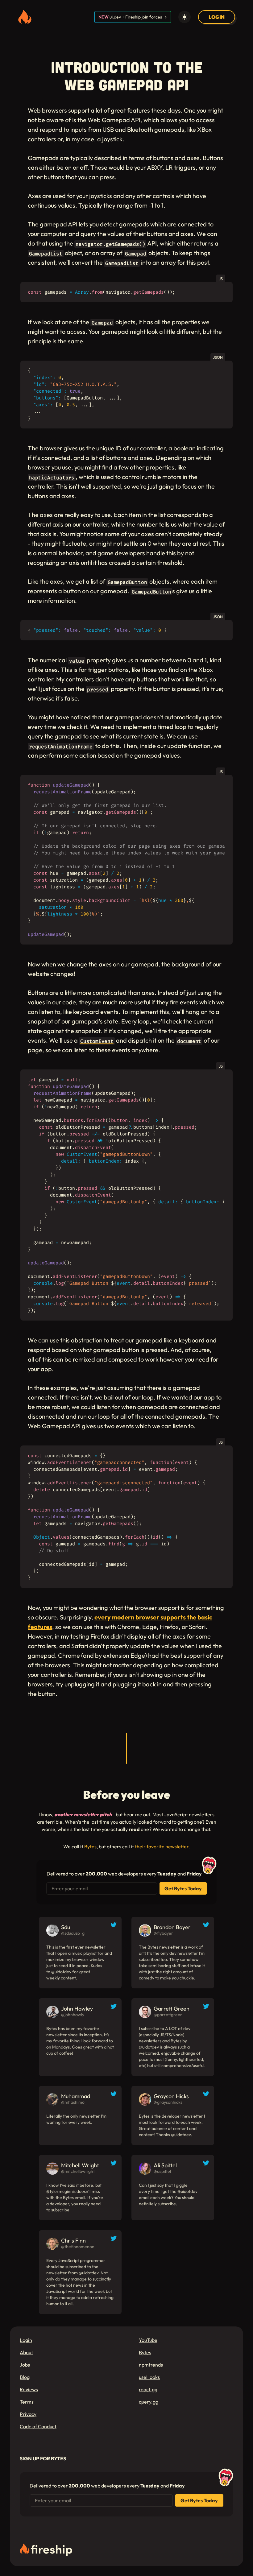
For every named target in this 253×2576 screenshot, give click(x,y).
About (26, 2352)
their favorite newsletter (162, 1846)
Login (26, 2340)
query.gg (149, 2402)
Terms (27, 2402)
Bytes (90, 1846)
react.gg (148, 2389)
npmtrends (151, 2365)
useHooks (149, 2377)
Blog (25, 2377)
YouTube (148, 2340)
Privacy (28, 2414)
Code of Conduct (38, 2426)
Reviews (29, 2389)
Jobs (25, 2365)
